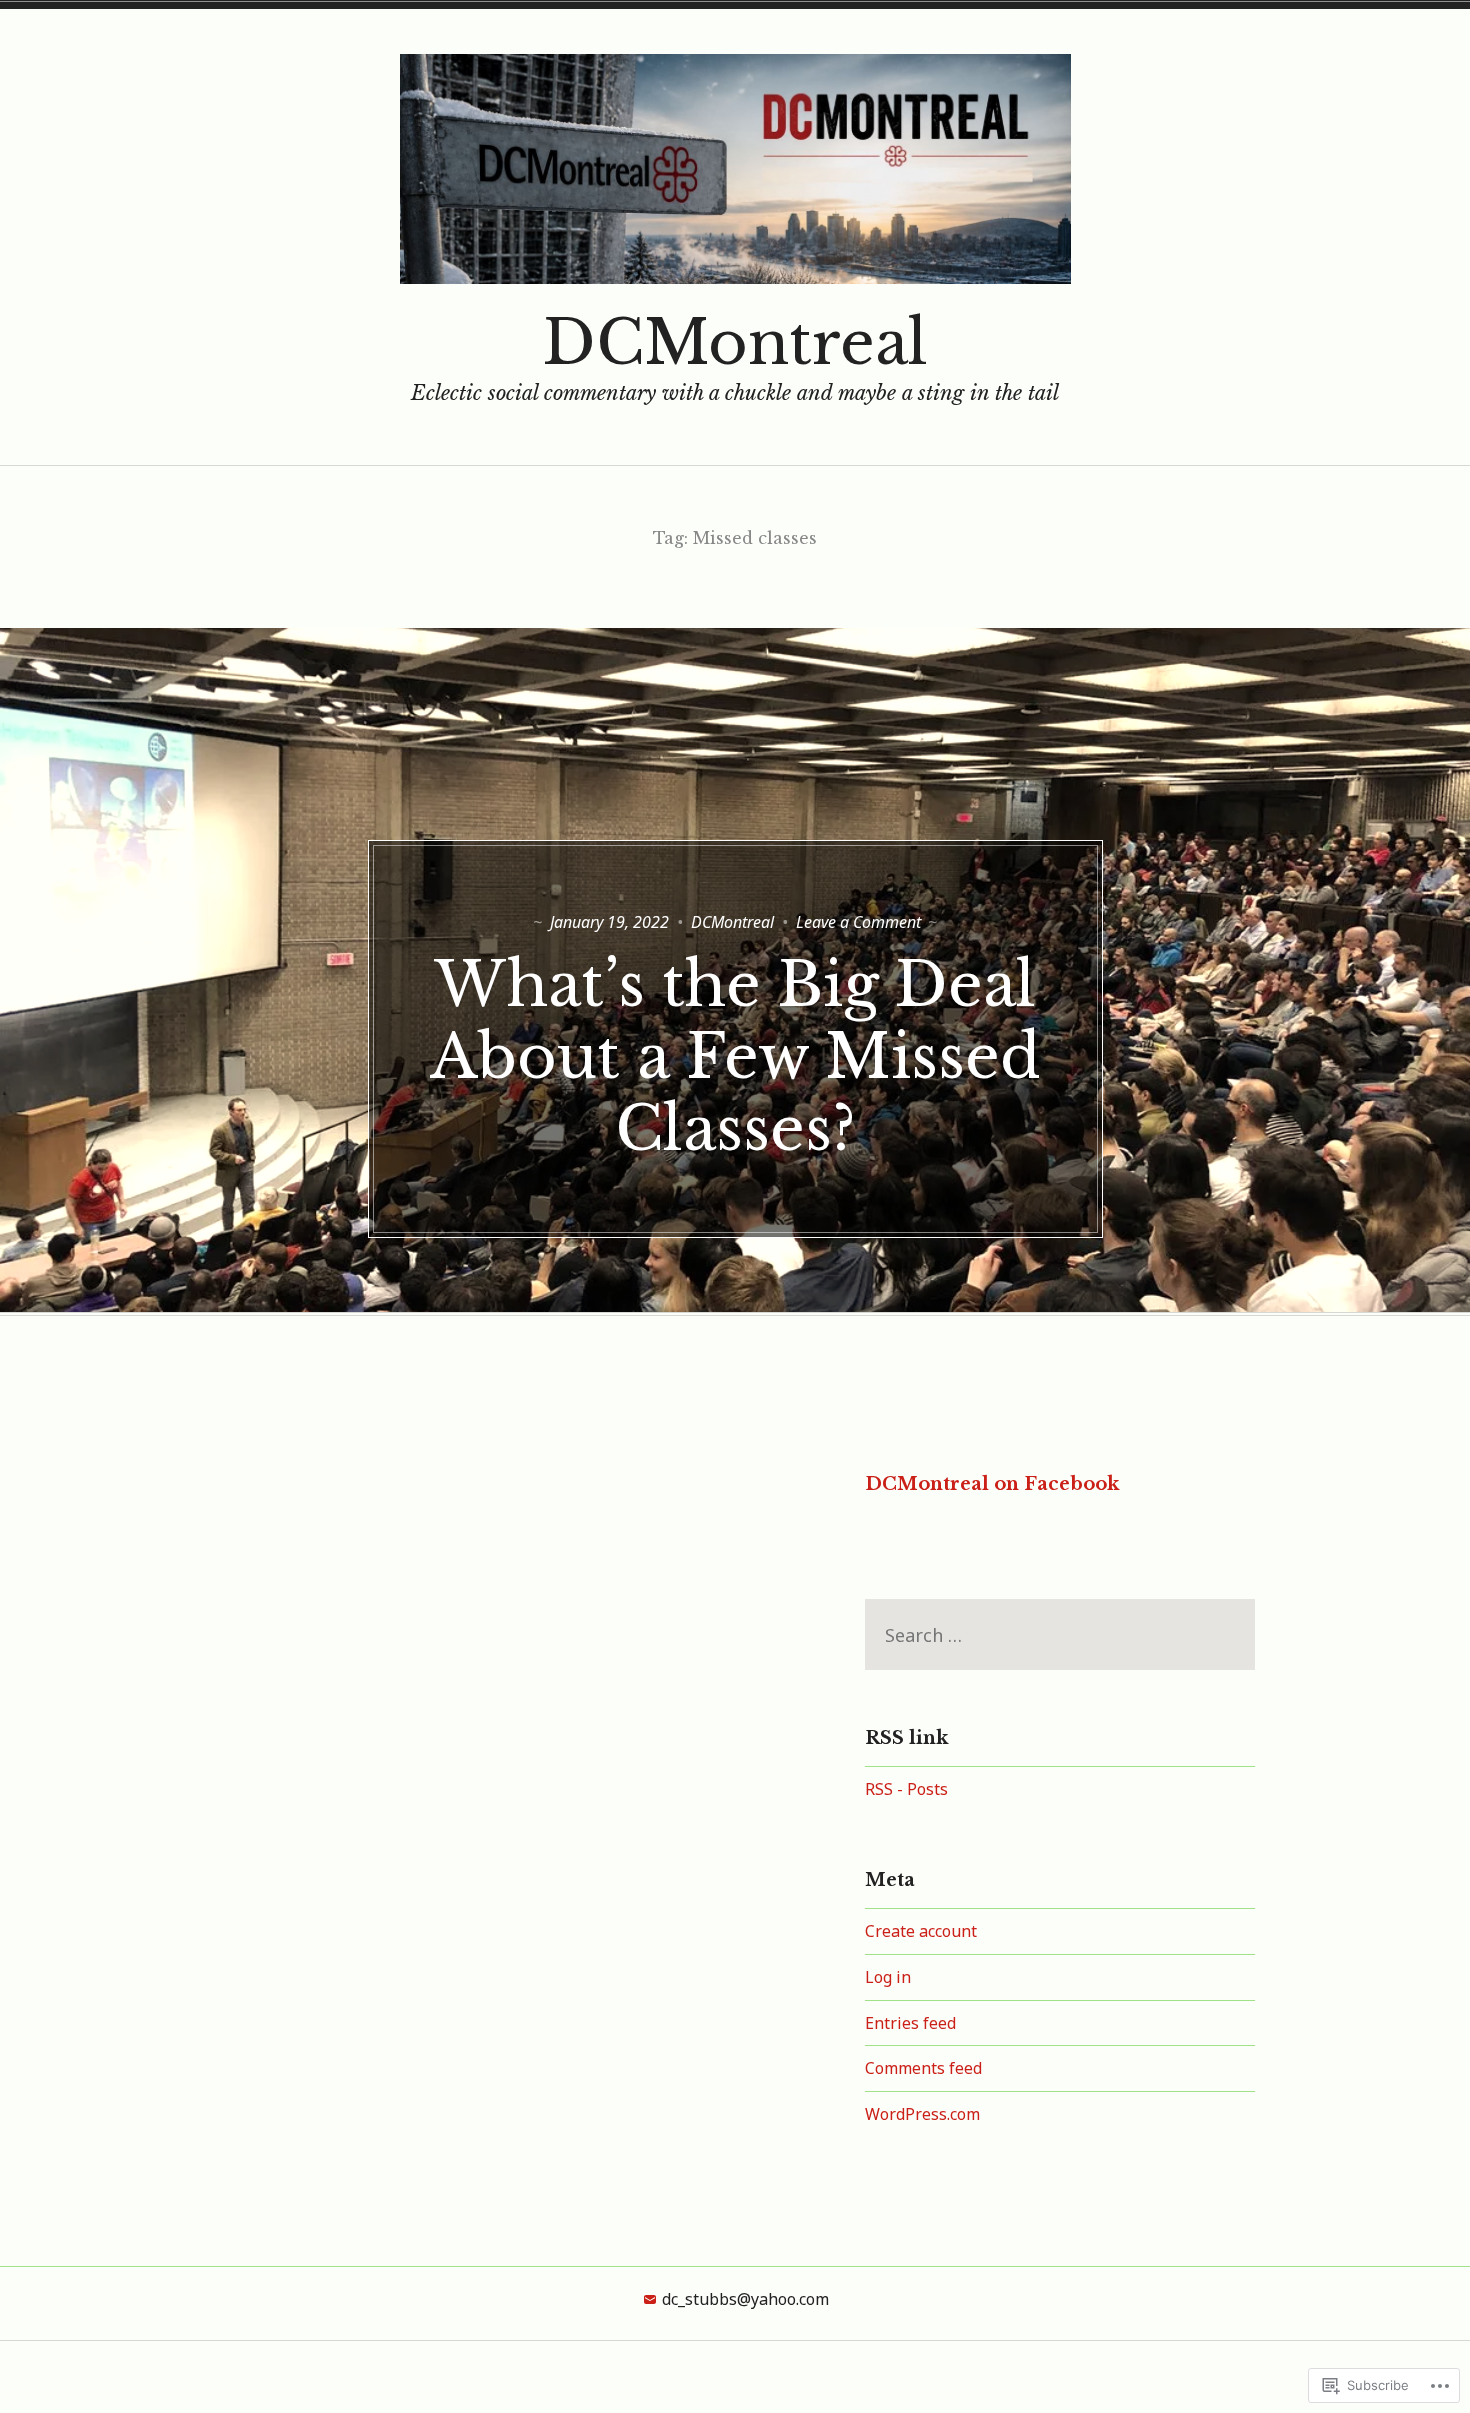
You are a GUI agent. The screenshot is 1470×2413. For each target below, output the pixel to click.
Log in (888, 1977)
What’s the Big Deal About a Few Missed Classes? (735, 1057)
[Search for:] (1060, 1635)
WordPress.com (922, 2114)
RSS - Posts (906, 1789)
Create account (921, 1931)
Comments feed (923, 2068)
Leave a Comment (858, 922)
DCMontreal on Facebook (992, 1484)
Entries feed (910, 2023)
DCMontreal (735, 343)
